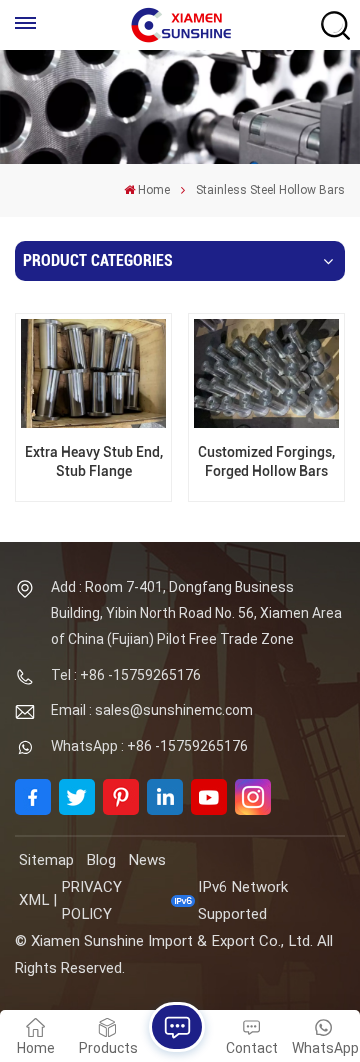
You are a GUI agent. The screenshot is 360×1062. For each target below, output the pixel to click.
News (147, 860)
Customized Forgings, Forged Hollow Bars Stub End (266, 462)
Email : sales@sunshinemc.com (152, 710)
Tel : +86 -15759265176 (126, 675)
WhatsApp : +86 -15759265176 (149, 746)
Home (154, 190)
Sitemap (46, 860)
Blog (101, 860)
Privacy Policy (91, 900)
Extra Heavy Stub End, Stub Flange (94, 462)
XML (34, 900)
